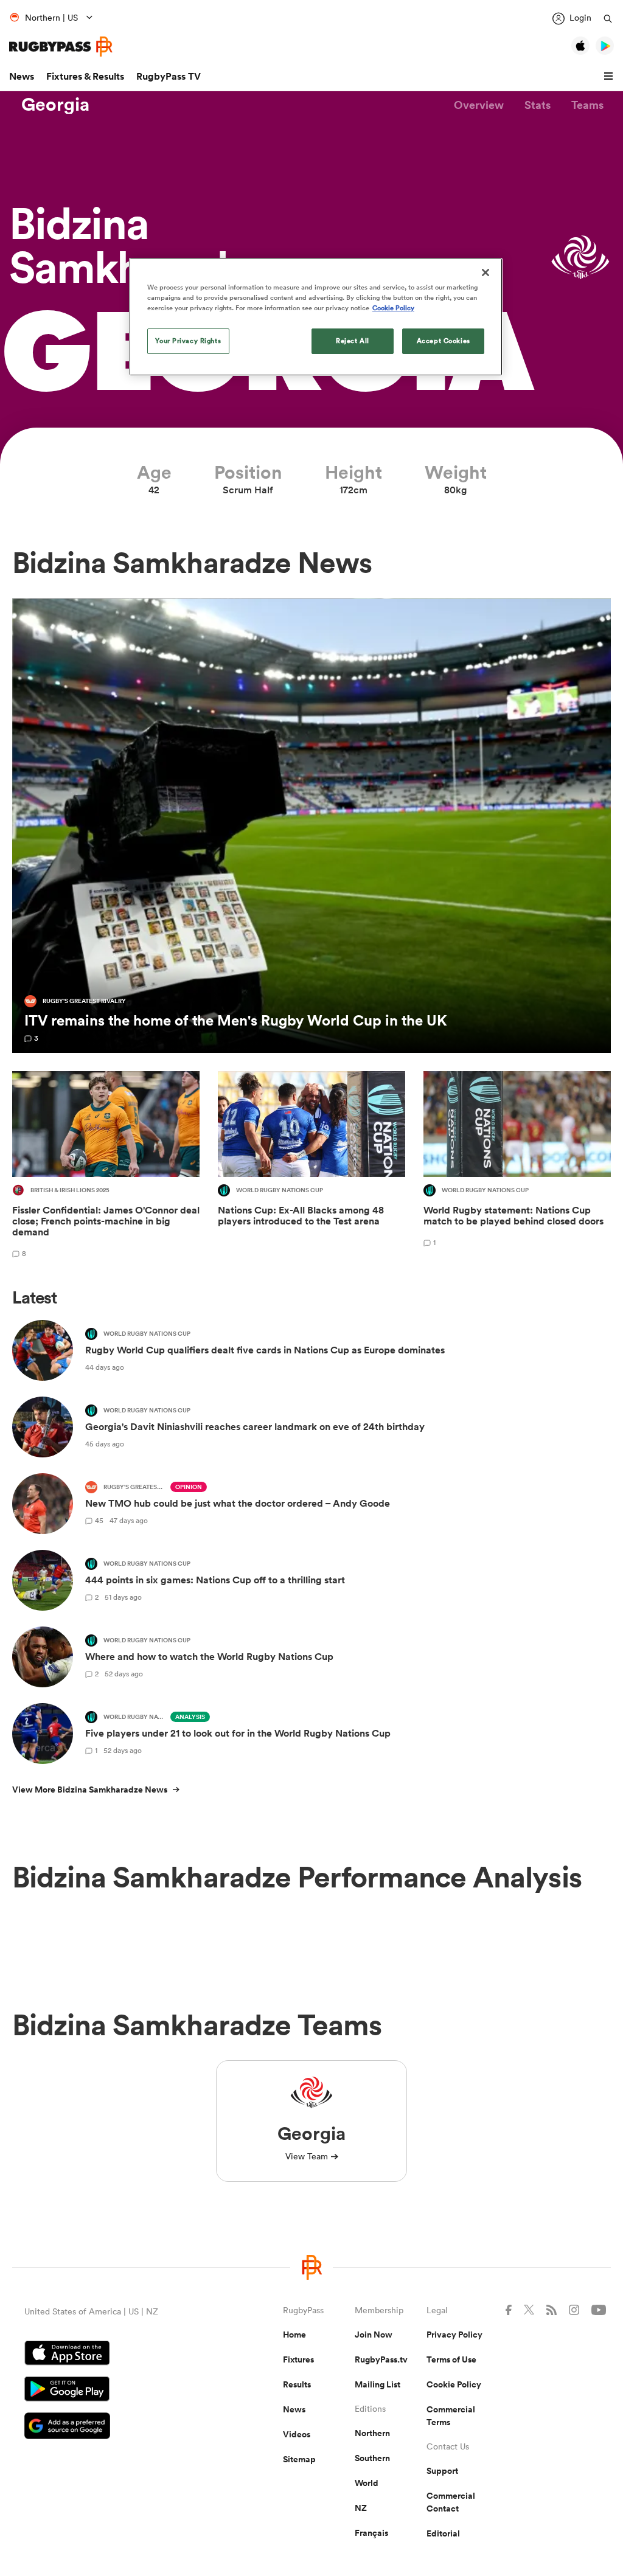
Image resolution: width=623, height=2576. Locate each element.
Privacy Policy (454, 2335)
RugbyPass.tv (381, 2359)
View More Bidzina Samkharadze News (90, 1790)
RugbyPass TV (169, 76)
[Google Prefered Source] (111, 2427)
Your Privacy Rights (188, 341)
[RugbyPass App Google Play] (111, 2390)
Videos (297, 2434)
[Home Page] (61, 47)
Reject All (353, 341)
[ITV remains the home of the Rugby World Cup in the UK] (311, 826)
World (367, 2483)
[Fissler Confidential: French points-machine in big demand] (106, 1166)
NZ (361, 2508)
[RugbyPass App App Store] (111, 2355)
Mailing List (378, 2384)
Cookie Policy (454, 2384)
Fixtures (298, 2359)
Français (371, 2533)
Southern (372, 2458)
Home (294, 2335)
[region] (316, 317)
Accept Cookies (444, 341)
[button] (610, 77)
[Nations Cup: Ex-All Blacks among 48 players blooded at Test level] (311, 1166)
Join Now (374, 2335)
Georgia (55, 105)
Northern (372, 2433)
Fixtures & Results (85, 76)
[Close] (486, 273)
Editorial (443, 2533)
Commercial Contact (451, 2502)
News (22, 76)
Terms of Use (451, 2359)
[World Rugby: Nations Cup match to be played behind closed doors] (517, 1166)
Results (297, 2384)
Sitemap (299, 2459)
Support (442, 2471)
